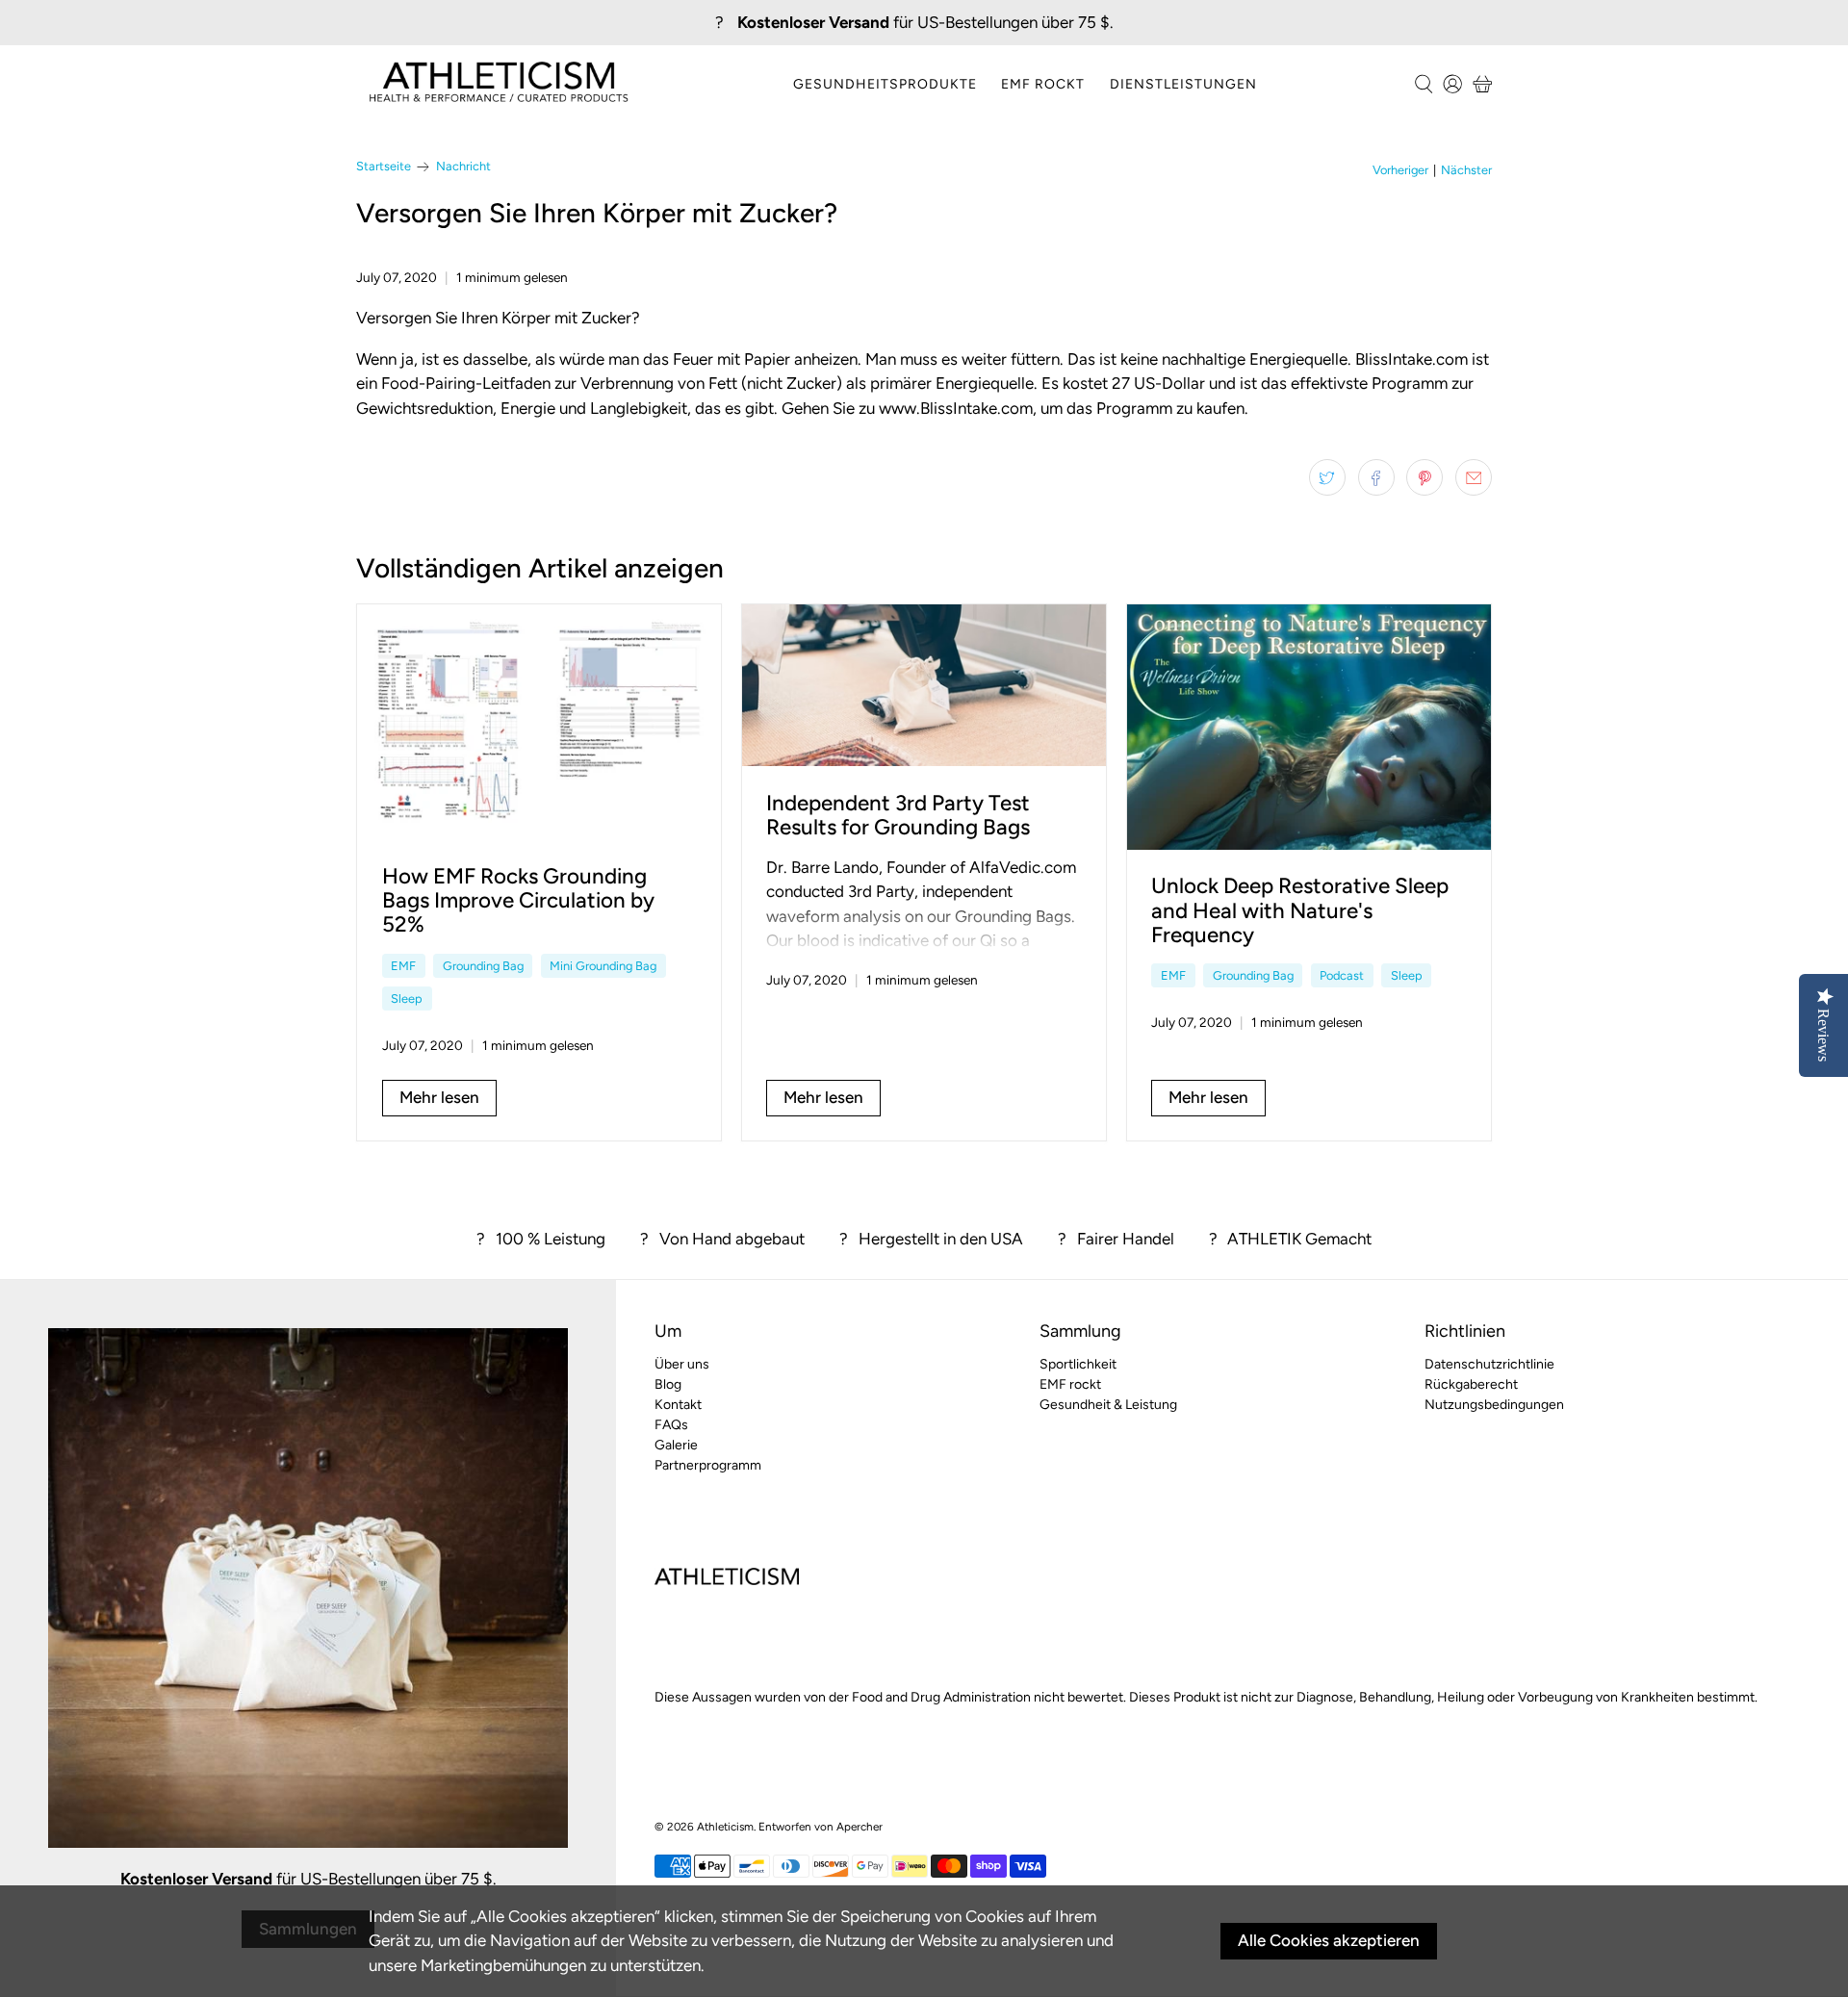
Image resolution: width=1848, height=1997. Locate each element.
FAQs (671, 1425)
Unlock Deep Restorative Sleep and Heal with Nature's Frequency (1300, 910)
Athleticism (725, 1827)
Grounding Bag (483, 966)
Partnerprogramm (708, 1465)
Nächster (1466, 171)
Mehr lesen (439, 1097)
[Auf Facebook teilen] (1376, 477)
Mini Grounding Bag (603, 966)
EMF (403, 966)
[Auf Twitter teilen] (1327, 477)
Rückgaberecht (1471, 1384)
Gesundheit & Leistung (1108, 1405)
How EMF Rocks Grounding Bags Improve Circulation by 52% (518, 900)
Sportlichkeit (1078, 1364)
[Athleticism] (499, 84)
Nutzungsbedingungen (1494, 1405)
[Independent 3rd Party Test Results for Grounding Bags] (924, 685)
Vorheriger (1400, 171)
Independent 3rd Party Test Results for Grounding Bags (898, 815)
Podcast (1342, 975)
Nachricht (463, 167)
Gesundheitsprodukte (885, 84)
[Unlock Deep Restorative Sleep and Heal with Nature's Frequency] (1309, 727)
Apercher (860, 1827)
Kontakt (678, 1405)
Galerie (676, 1445)
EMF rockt (1043, 84)
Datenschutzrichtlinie (1489, 1364)
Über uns (682, 1364)
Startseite (384, 167)
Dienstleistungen (1183, 84)
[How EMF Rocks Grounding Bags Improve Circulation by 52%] (539, 722)
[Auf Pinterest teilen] (1424, 477)
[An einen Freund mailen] (1474, 477)
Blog (668, 1384)
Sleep (407, 998)
